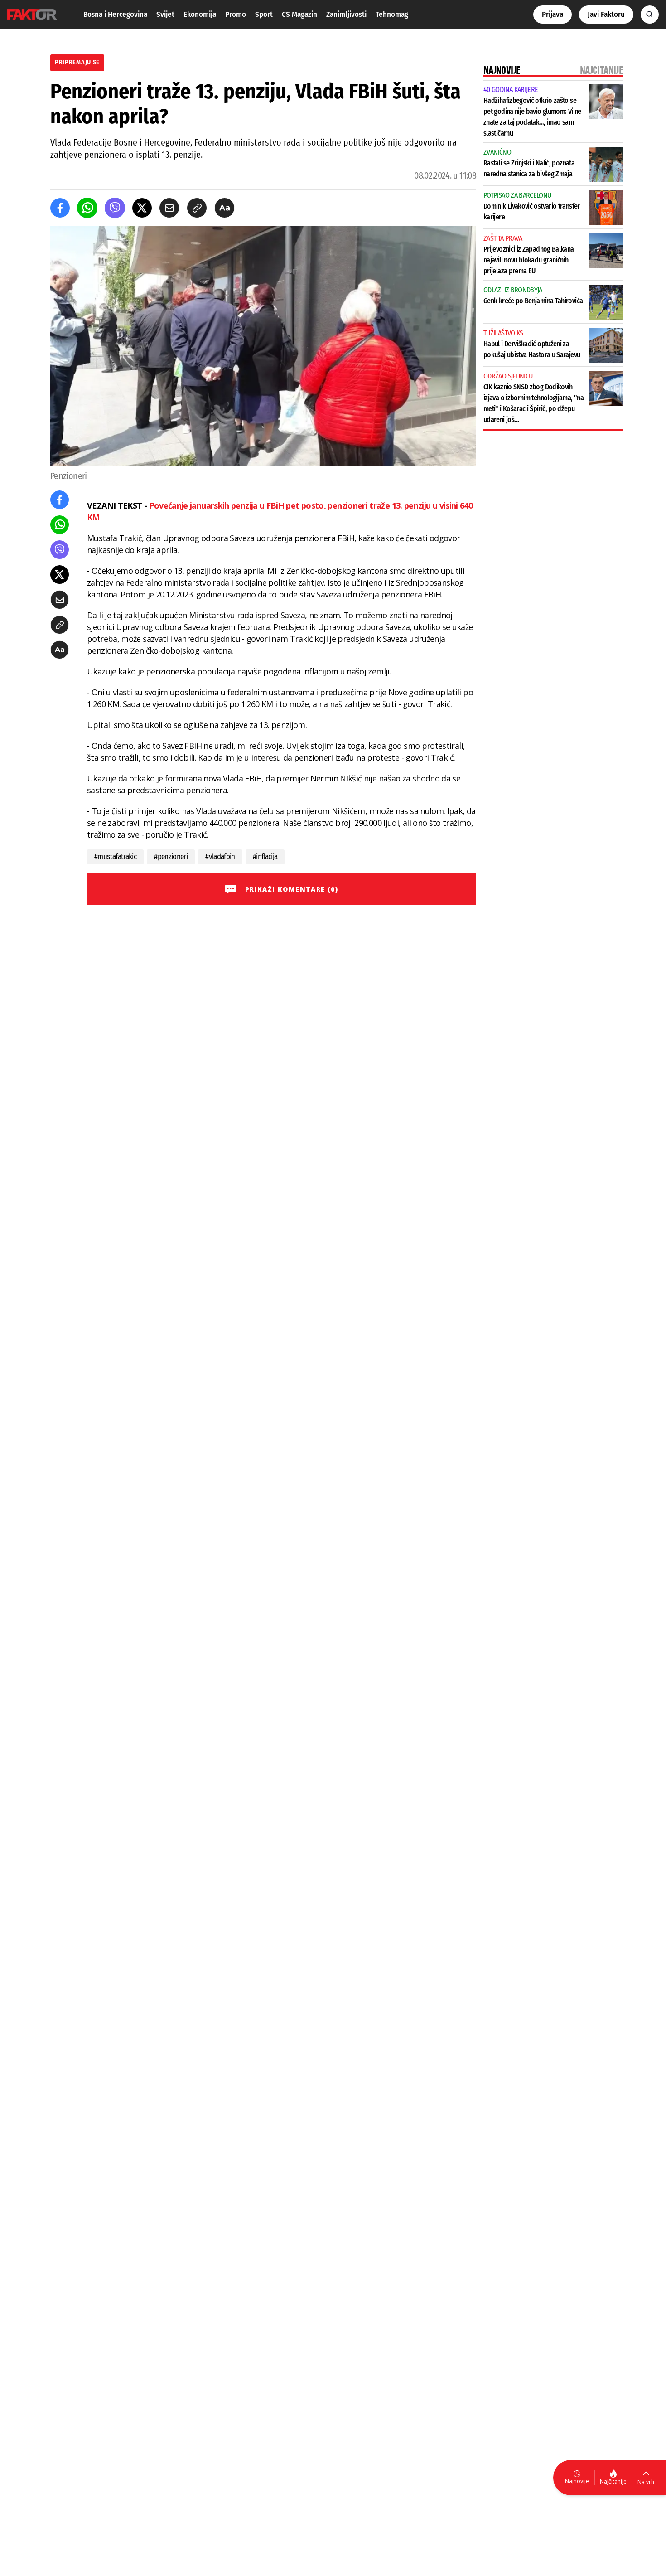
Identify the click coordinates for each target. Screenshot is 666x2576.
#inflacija (265, 856)
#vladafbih (220, 856)
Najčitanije (613, 2481)
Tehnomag (392, 14)
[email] (169, 208)
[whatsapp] (87, 208)
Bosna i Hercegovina (115, 14)
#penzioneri (171, 856)
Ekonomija (200, 14)
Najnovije (577, 2481)
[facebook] (60, 208)
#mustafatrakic (115, 856)
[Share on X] (142, 208)
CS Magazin (299, 14)
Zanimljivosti (346, 14)
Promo (236, 14)
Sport (264, 14)
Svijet (165, 14)
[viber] (115, 208)
